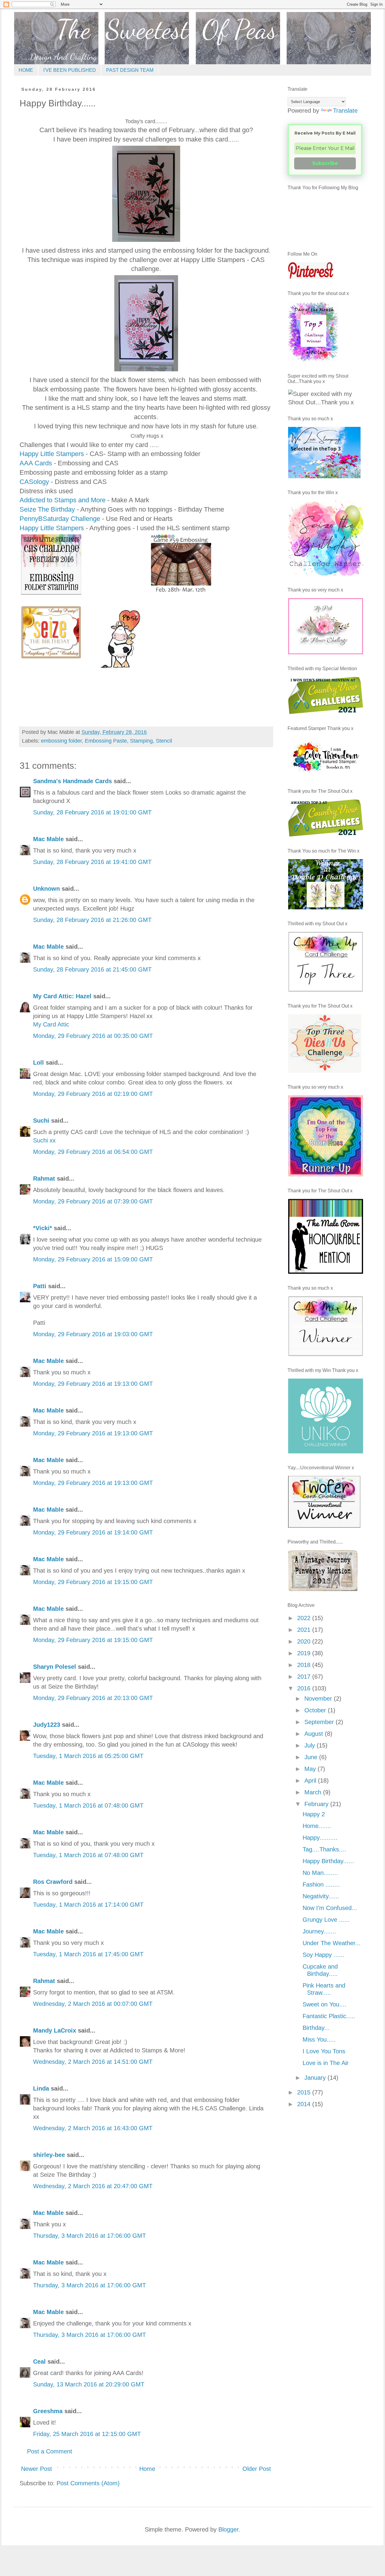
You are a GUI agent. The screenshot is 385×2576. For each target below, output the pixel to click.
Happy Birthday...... (328, 1861)
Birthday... (316, 2028)
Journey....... (319, 1931)
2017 (305, 1677)
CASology (34, 482)
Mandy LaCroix (55, 2030)
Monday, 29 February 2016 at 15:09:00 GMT (93, 1259)
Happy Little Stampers (53, 454)
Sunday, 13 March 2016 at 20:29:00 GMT (89, 2384)
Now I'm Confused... (330, 1908)
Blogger (228, 2529)
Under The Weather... (332, 1943)
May (311, 1769)
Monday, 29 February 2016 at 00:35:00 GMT (93, 1036)
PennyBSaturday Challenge (61, 519)
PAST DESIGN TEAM (130, 70)
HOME (26, 70)
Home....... (317, 1826)
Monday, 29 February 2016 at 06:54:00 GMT (93, 1152)
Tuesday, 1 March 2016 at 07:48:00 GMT (88, 1805)
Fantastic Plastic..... (329, 2016)
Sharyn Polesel (55, 1667)
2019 (305, 1653)
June (312, 1757)
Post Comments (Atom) (88, 2483)
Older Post (257, 2469)
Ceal (39, 2362)
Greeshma (48, 2411)
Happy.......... (320, 1838)
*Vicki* (43, 1228)
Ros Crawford (53, 1882)
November (319, 1699)
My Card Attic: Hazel (62, 996)
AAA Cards (36, 463)
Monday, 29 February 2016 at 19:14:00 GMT (93, 1532)
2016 (305, 1688)
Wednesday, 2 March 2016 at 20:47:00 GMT (93, 2186)
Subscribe (325, 163)
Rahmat (44, 1179)
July (311, 1745)
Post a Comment (50, 2451)
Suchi (41, 1121)
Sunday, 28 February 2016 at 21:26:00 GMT (92, 920)
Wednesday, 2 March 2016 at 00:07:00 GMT (93, 2004)
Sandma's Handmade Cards (72, 781)
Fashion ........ (321, 1884)
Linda (41, 2088)
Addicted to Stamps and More (63, 500)
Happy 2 (314, 1814)
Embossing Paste (106, 741)
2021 (305, 1630)
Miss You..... (319, 2039)
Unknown (46, 889)
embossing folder (61, 741)
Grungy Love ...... (326, 1920)
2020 (305, 1641)
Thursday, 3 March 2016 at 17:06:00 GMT (89, 2236)
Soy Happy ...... (323, 1955)
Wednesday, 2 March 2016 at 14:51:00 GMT (93, 2062)
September (320, 1722)
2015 (305, 2092)
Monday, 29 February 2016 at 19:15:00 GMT (93, 1582)
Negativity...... (321, 1896)
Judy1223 (47, 1725)
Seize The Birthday (48, 509)
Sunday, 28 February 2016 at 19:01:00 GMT (92, 812)
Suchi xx (44, 1140)
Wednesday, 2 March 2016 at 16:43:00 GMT (93, 2128)
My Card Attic (51, 1024)
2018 (305, 1665)
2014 (305, 2104)
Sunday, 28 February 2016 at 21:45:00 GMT (92, 969)
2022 (305, 1618)
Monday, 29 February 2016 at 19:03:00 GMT (93, 1334)
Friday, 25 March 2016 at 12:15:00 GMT (87, 2434)
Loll (38, 1063)
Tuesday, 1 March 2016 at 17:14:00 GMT (88, 1905)
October (316, 1710)
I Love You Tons (324, 2051)
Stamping (141, 741)
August (315, 1734)
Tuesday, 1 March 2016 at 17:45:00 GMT (88, 1954)
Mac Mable (48, 839)
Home (147, 2469)
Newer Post (37, 2469)
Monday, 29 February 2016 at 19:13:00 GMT (93, 1384)
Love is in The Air (326, 2063)
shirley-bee (49, 2155)
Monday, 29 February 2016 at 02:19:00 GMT (93, 1094)
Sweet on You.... (325, 2004)
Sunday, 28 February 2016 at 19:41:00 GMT (92, 862)
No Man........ (320, 1873)
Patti (40, 1286)
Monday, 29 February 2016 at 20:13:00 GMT (93, 1698)
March (314, 1792)
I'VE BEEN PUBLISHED (70, 70)
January (316, 2078)
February (317, 1804)
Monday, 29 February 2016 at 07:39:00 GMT (93, 1201)
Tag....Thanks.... (324, 1849)
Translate (345, 111)
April (311, 1781)
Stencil (164, 741)
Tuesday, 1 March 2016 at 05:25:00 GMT (88, 1756)
